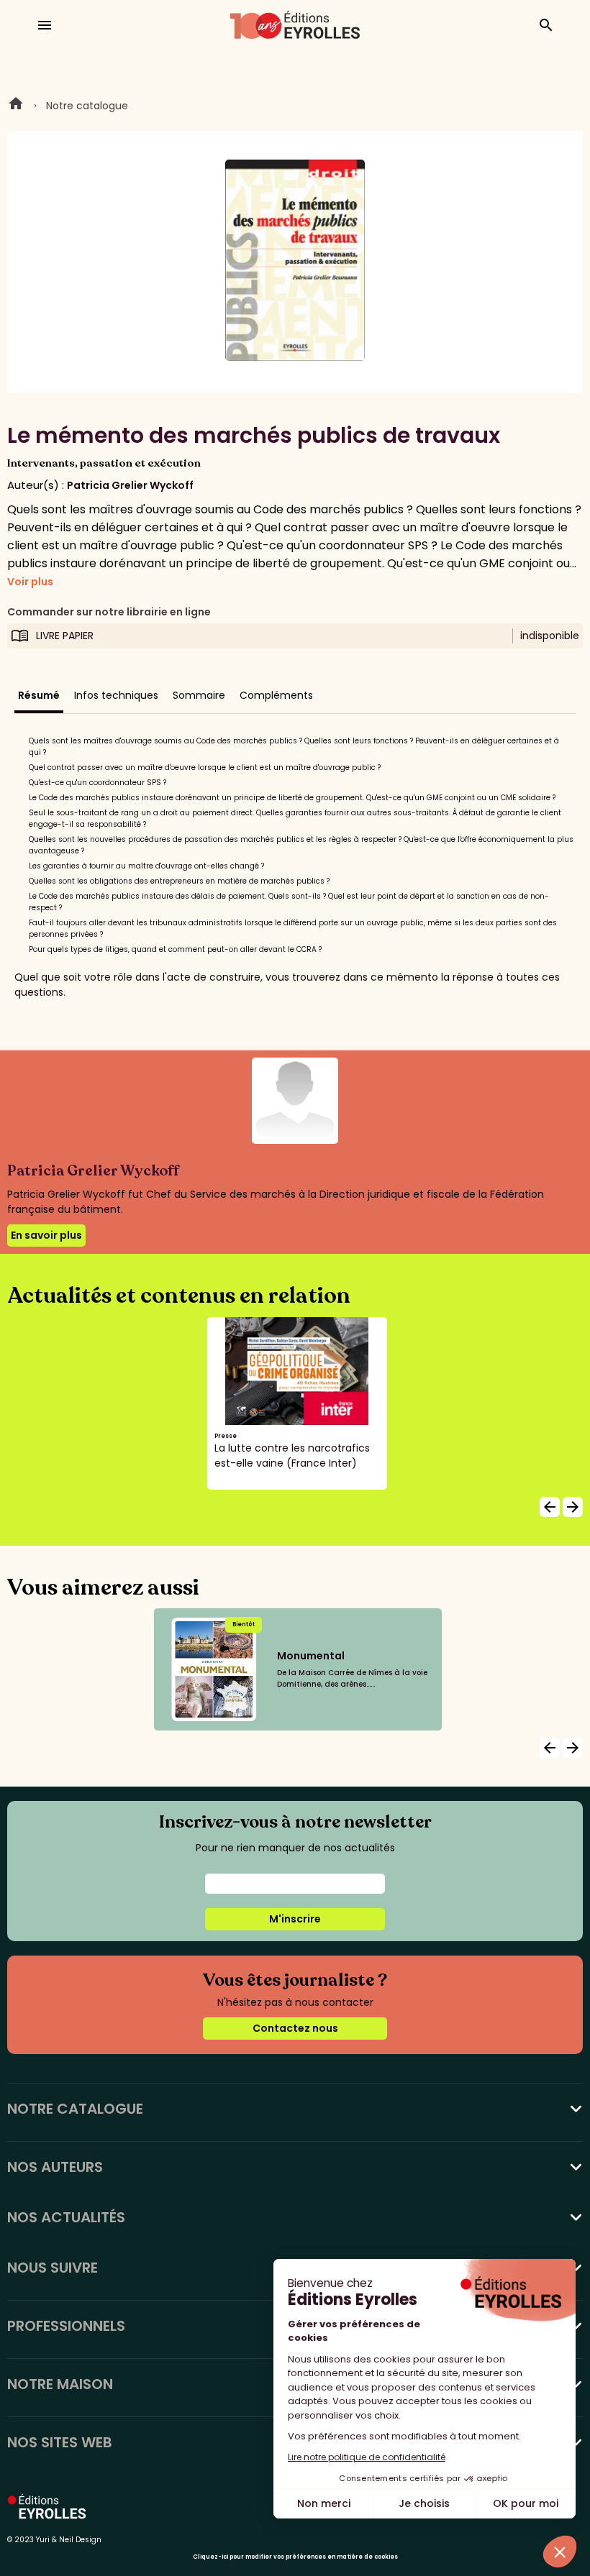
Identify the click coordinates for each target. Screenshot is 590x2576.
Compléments (276, 695)
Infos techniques (116, 695)
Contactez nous (295, 2028)
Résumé (39, 695)
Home (16, 106)
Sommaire (199, 695)
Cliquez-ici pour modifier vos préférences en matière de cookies (295, 2557)
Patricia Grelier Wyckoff (130, 485)
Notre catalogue (87, 106)
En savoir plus (46, 1235)
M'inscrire (295, 1919)
